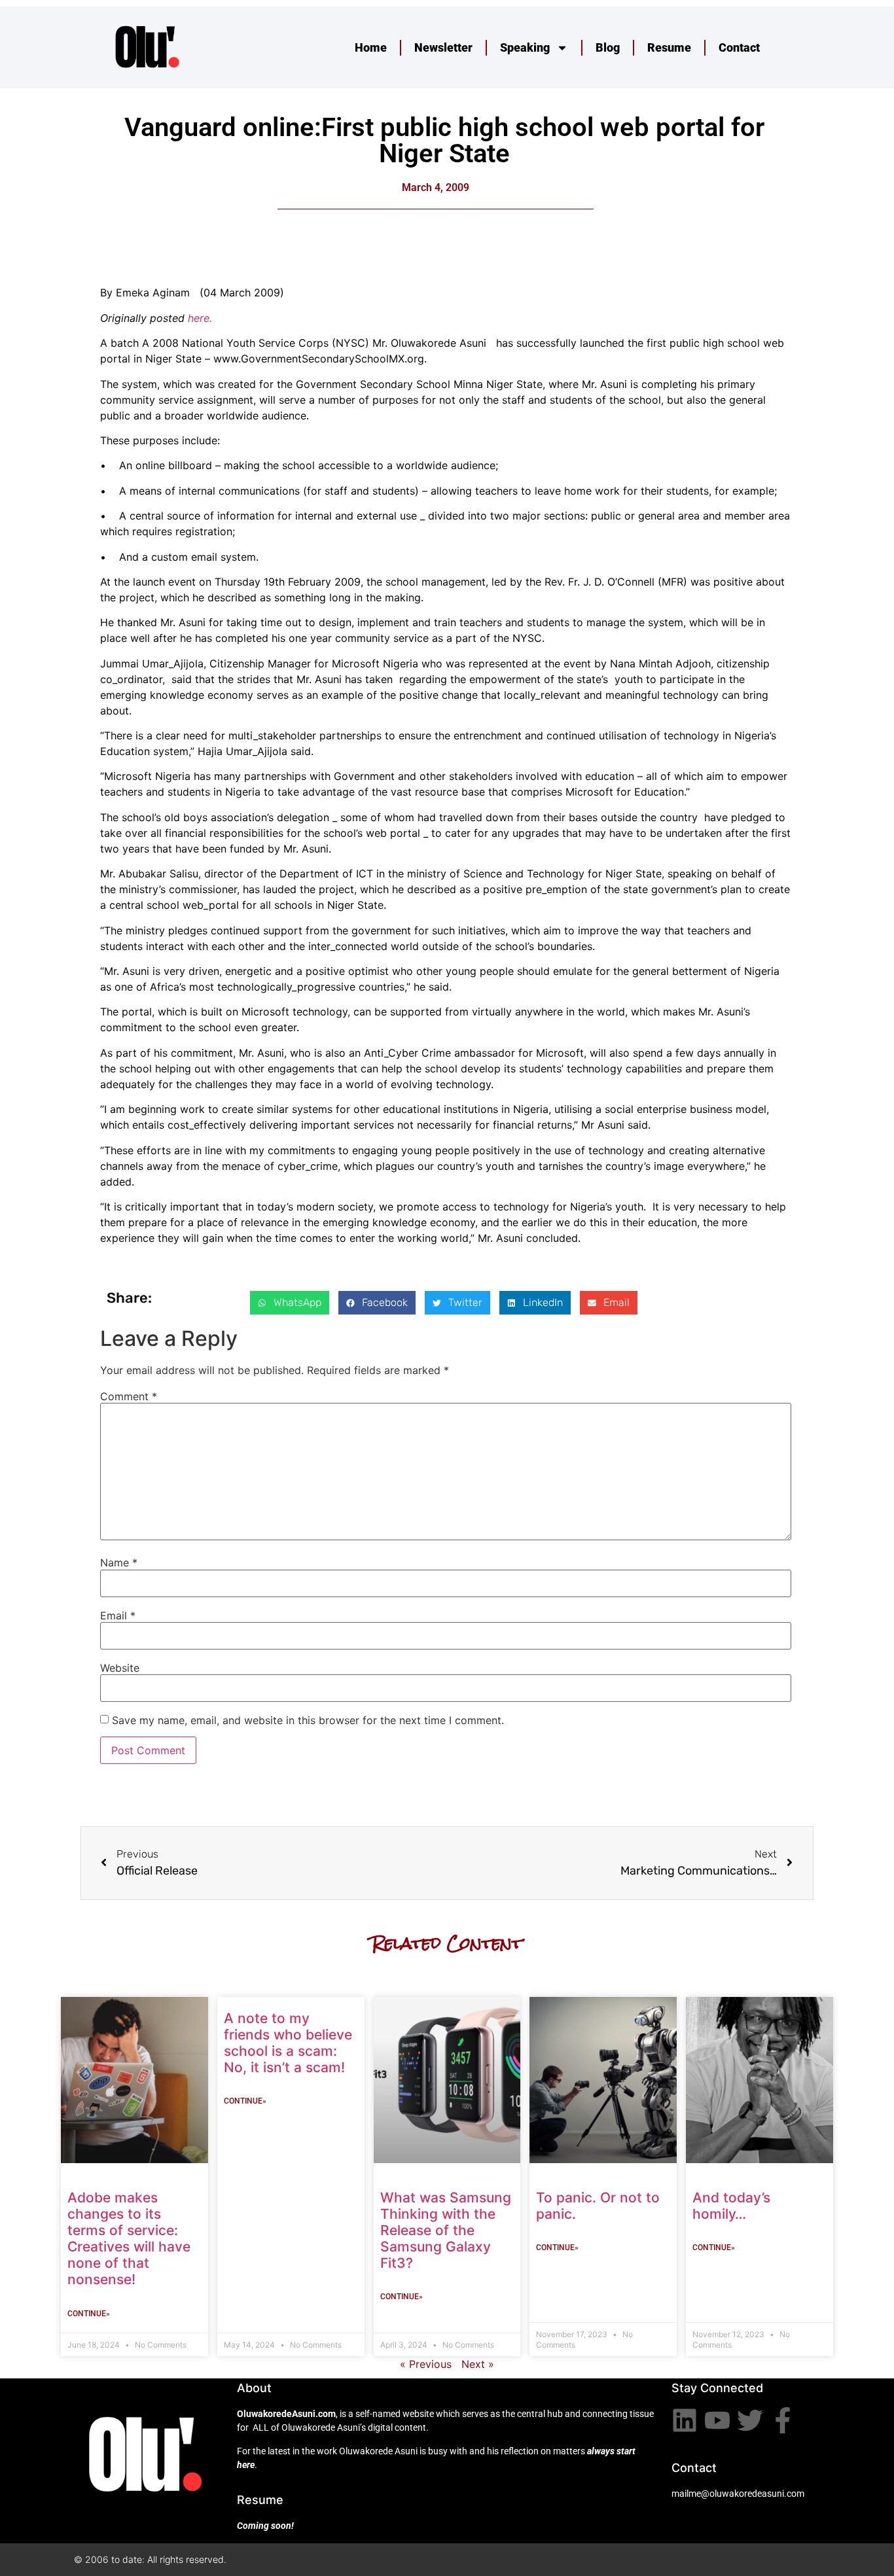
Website (120, 1668)
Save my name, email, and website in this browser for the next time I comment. (308, 1720)
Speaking (525, 47)
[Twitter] (750, 2420)
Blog (608, 47)
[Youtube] (717, 2420)
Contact (739, 47)
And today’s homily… (731, 2206)
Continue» (89, 2314)
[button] (290, 1303)
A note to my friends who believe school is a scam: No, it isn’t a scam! (288, 2043)
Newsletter (443, 47)
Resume (669, 47)
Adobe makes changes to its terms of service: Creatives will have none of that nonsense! (129, 2239)
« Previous (426, 2364)
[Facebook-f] (783, 2420)
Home (371, 47)
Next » (478, 2364)
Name (119, 1562)
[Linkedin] (685, 2420)
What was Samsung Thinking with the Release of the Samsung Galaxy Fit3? (446, 2231)
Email (118, 1615)
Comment (129, 1396)
